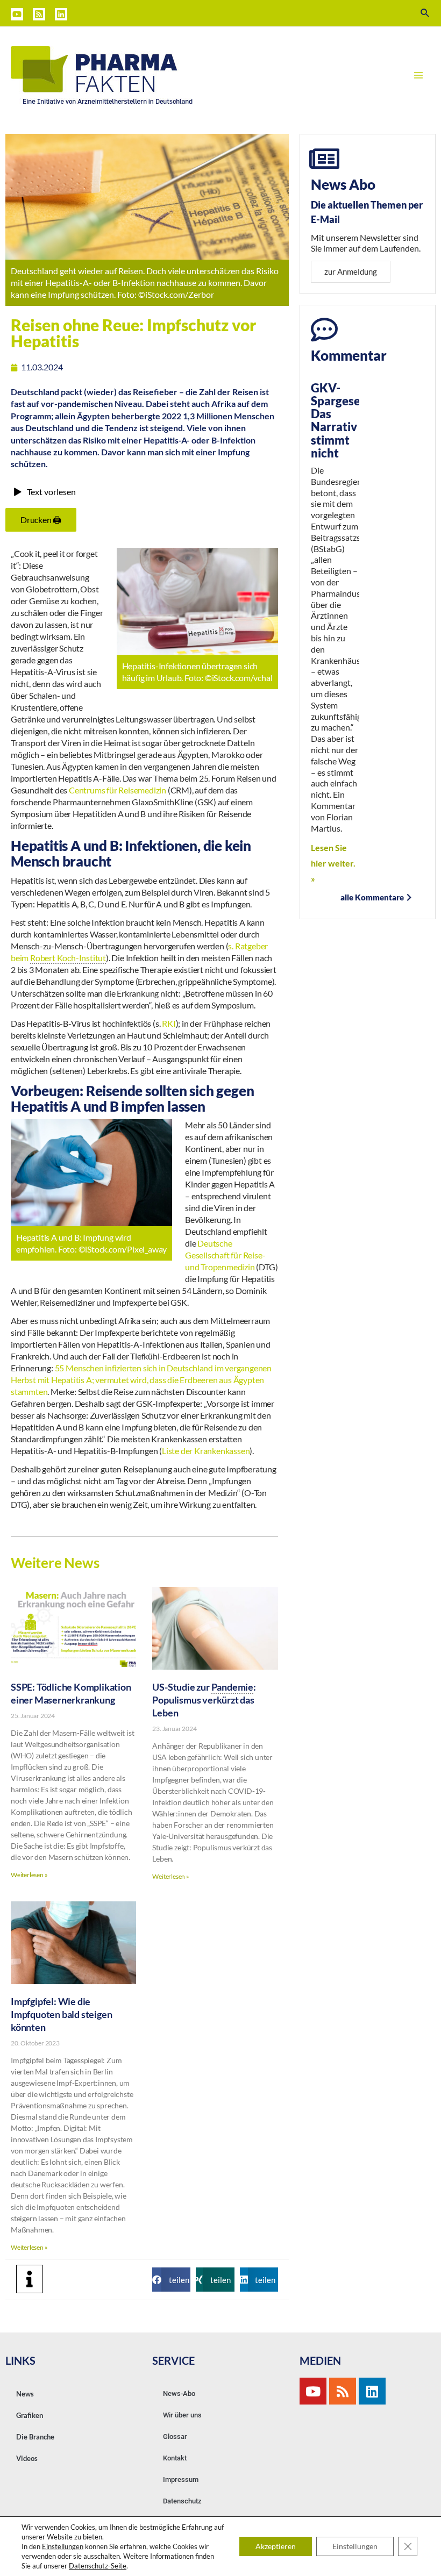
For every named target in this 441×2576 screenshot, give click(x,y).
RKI (169, 1023)
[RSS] (39, 14)
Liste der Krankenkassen (206, 1451)
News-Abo (179, 2393)
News (25, 2394)
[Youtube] (313, 2391)
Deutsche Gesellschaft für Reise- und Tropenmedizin (225, 1255)
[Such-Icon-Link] (425, 13)
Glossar (175, 2437)
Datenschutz (182, 2501)
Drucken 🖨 (41, 520)
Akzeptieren (276, 2546)
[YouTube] (17, 14)
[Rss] (343, 2391)
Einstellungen (63, 2546)
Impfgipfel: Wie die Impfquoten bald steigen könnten (61, 2014)
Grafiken (30, 2415)
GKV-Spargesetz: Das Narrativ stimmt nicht (343, 420)
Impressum (181, 2480)
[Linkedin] (61, 14)
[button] (171, 2280)
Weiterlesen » (29, 1875)
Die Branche (35, 2437)
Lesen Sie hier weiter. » (333, 863)
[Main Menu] (418, 75)
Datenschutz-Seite (98, 2566)
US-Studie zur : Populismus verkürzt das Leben (204, 1700)
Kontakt (175, 2458)
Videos (27, 2458)
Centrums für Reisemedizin (118, 790)
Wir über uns (182, 2415)
